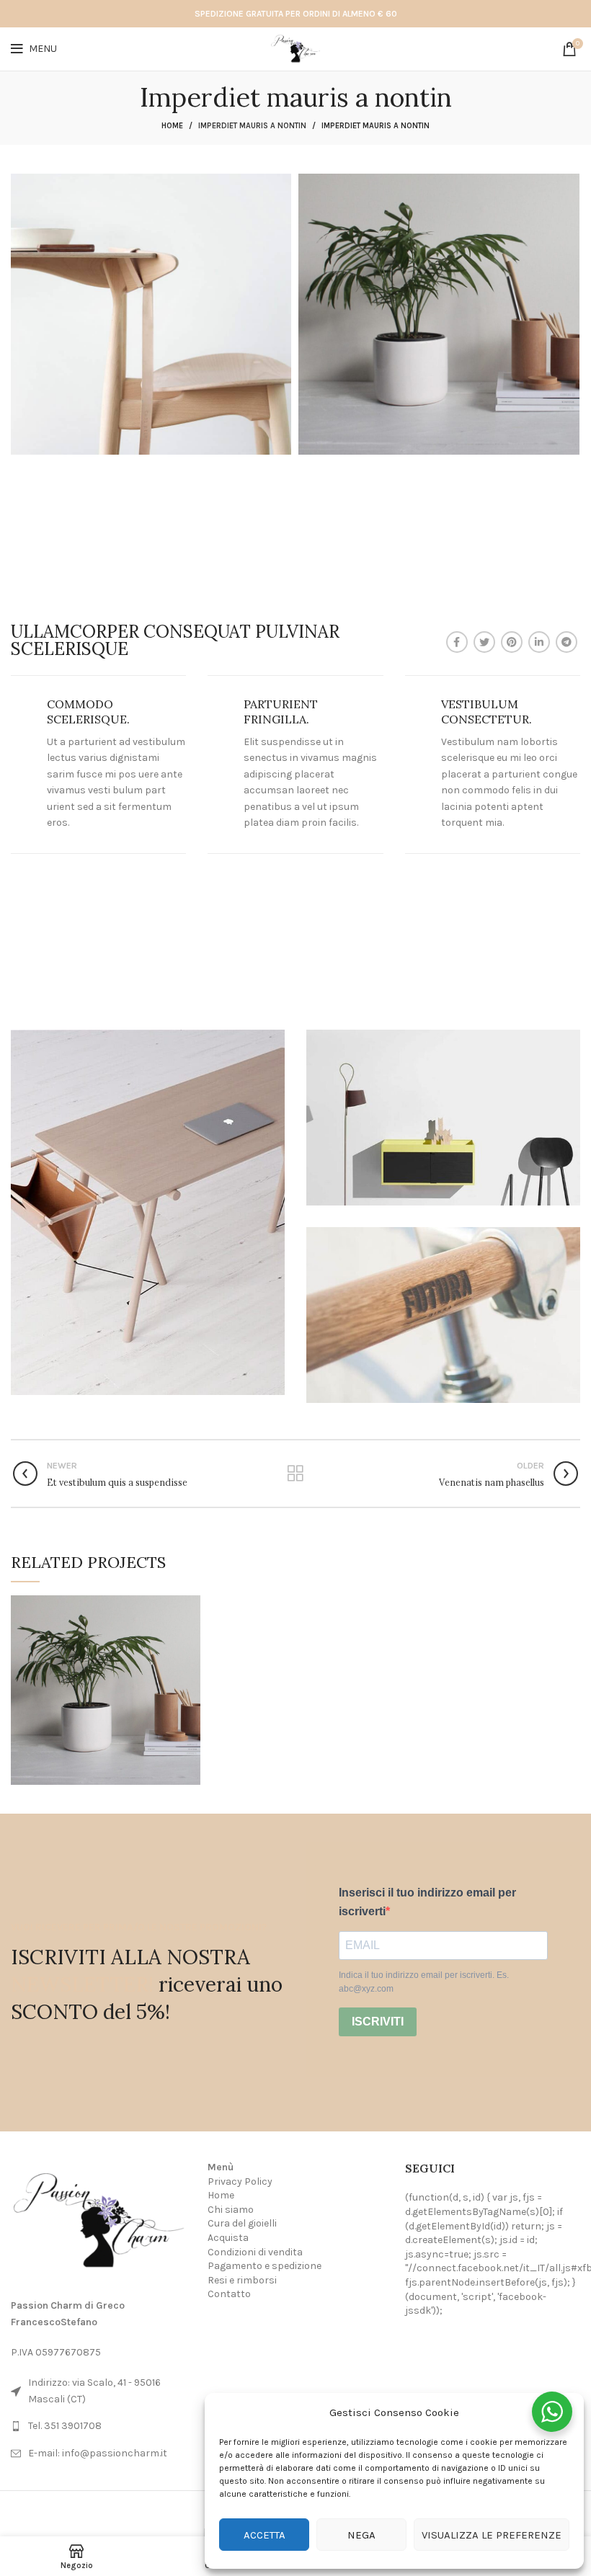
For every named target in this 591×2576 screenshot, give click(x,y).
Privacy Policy (240, 2181)
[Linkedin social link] (539, 642)
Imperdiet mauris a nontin (252, 126)
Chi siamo (231, 2210)
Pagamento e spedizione (265, 2266)
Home (172, 126)
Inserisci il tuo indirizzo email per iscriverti (427, 1902)
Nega (361, 2535)
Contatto (229, 2294)
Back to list (296, 1474)
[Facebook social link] (457, 642)
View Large (190, 1606)
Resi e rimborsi (242, 2280)
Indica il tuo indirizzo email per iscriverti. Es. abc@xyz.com (424, 1982)
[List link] (98, 2426)
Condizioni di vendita (255, 2252)
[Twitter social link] (484, 642)
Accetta (265, 2535)
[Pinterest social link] (512, 642)
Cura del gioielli (242, 2223)
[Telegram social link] (566, 642)
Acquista (228, 2238)
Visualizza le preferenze (492, 2535)
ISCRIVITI (378, 2022)
